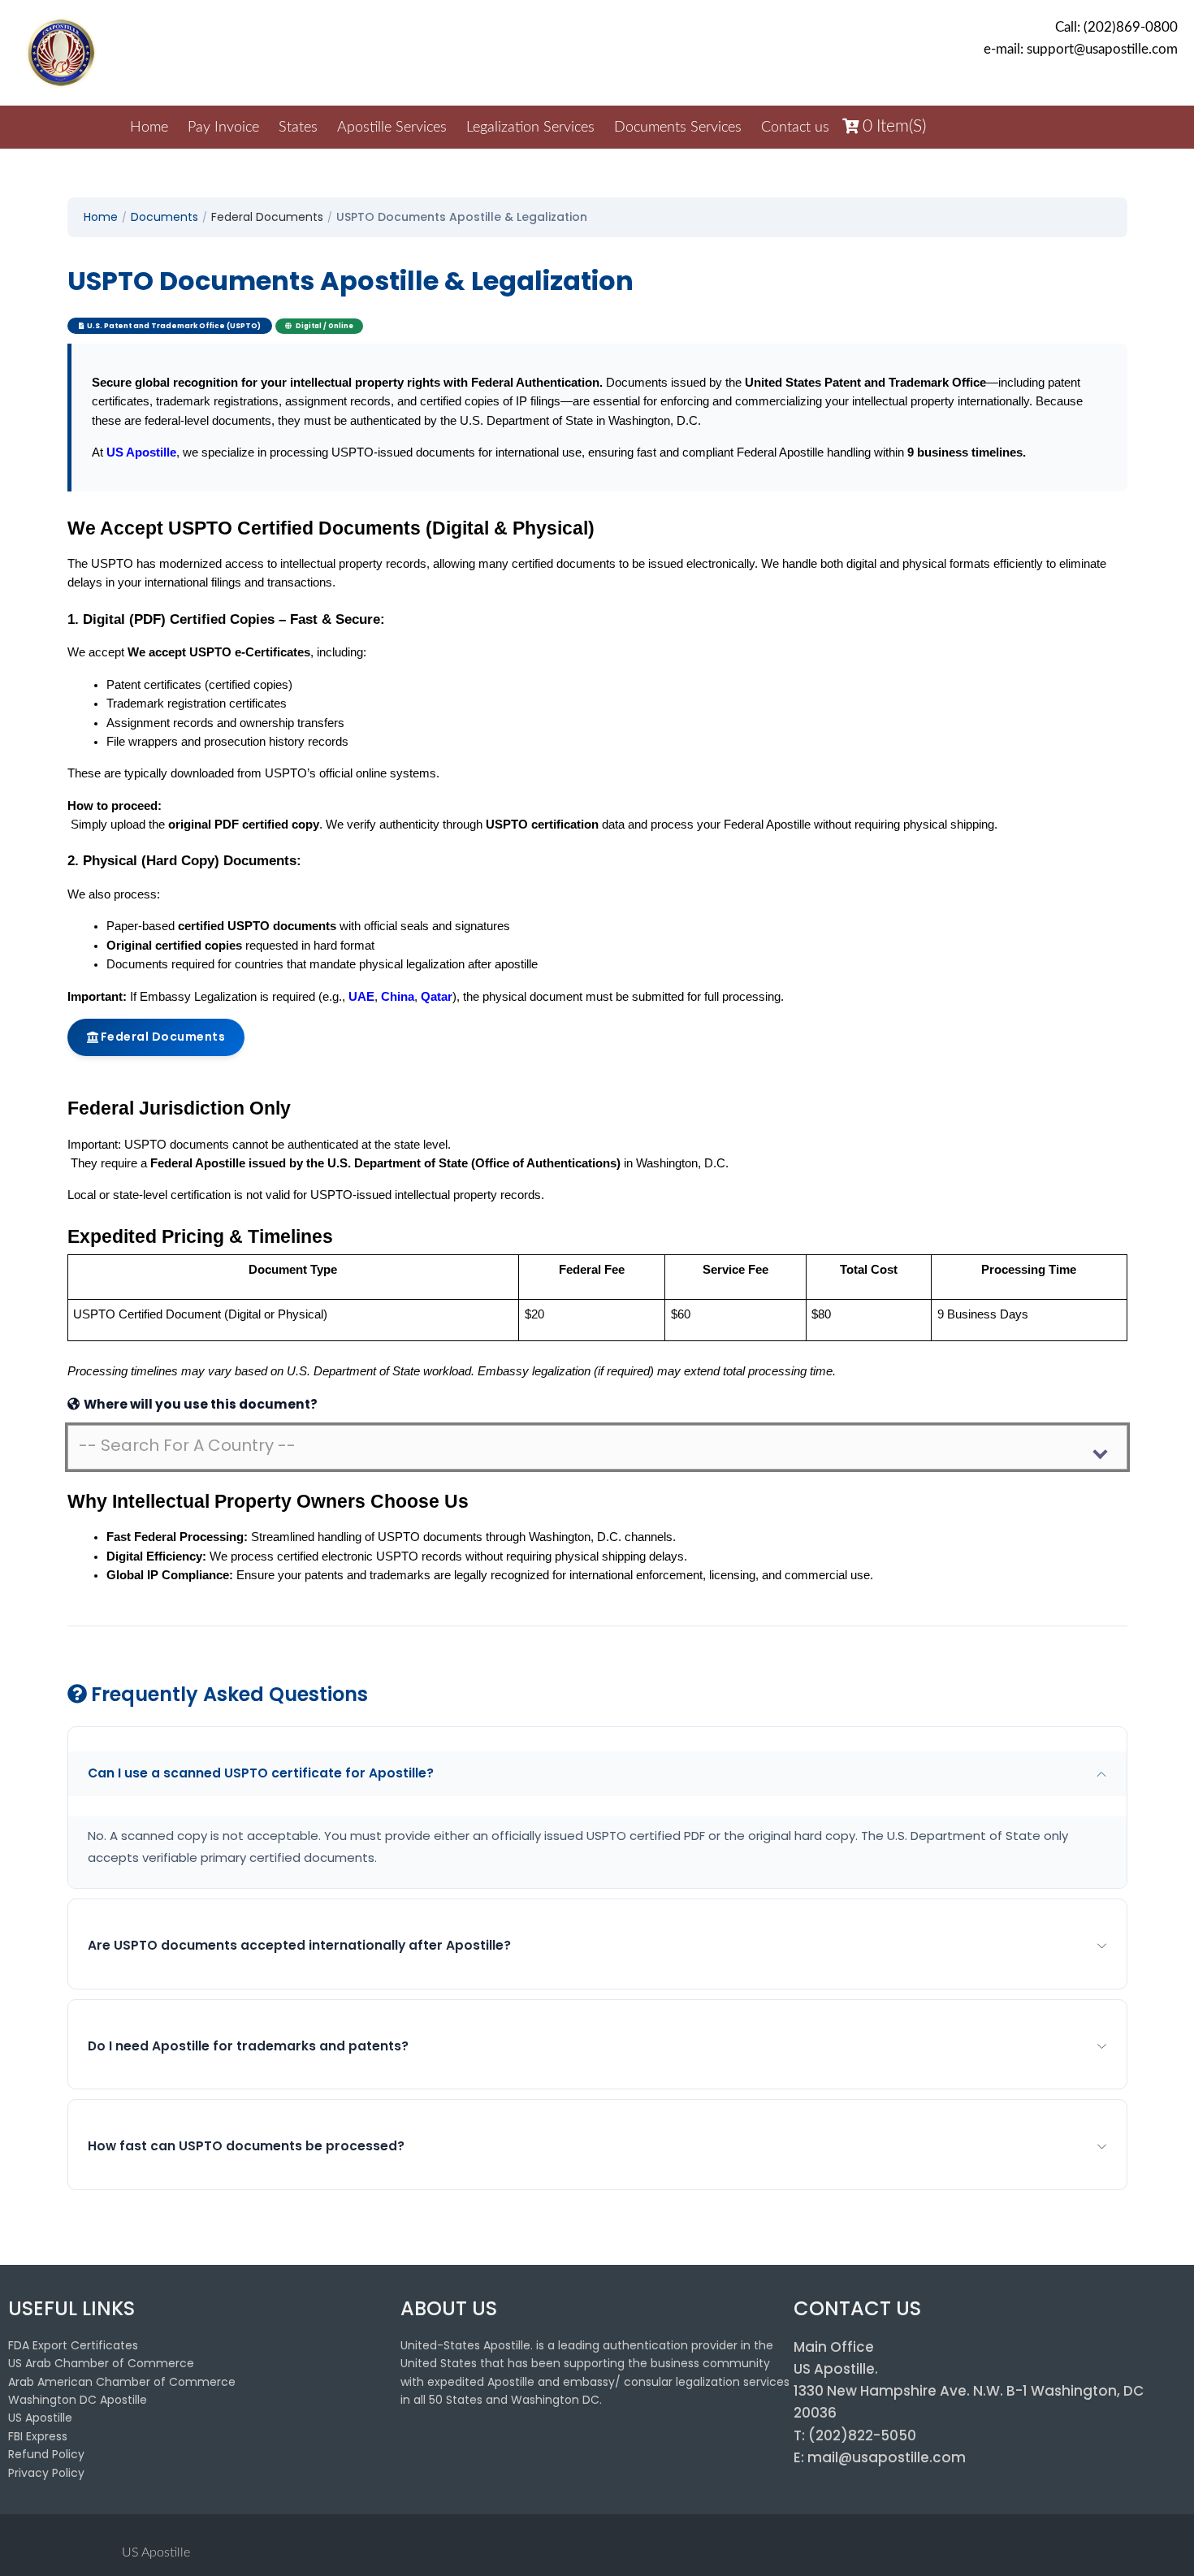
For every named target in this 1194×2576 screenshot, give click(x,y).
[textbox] (584, 1445)
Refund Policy (46, 2454)
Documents (164, 217)
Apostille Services (392, 128)
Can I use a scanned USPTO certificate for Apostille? (261, 1773)
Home (149, 128)
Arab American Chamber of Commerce (122, 2382)
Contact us (795, 128)
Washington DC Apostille (78, 2400)
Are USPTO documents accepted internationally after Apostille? (299, 1945)
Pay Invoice (223, 128)
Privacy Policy (46, 2473)
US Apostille (40, 2418)
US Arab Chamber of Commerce (101, 2363)
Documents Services (678, 128)
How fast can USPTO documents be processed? (246, 2146)
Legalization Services (530, 128)
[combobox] (597, 1447)
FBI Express (38, 2436)
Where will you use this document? (199, 1404)
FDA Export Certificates (73, 2345)
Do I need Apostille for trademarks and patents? (248, 2046)
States (298, 128)
